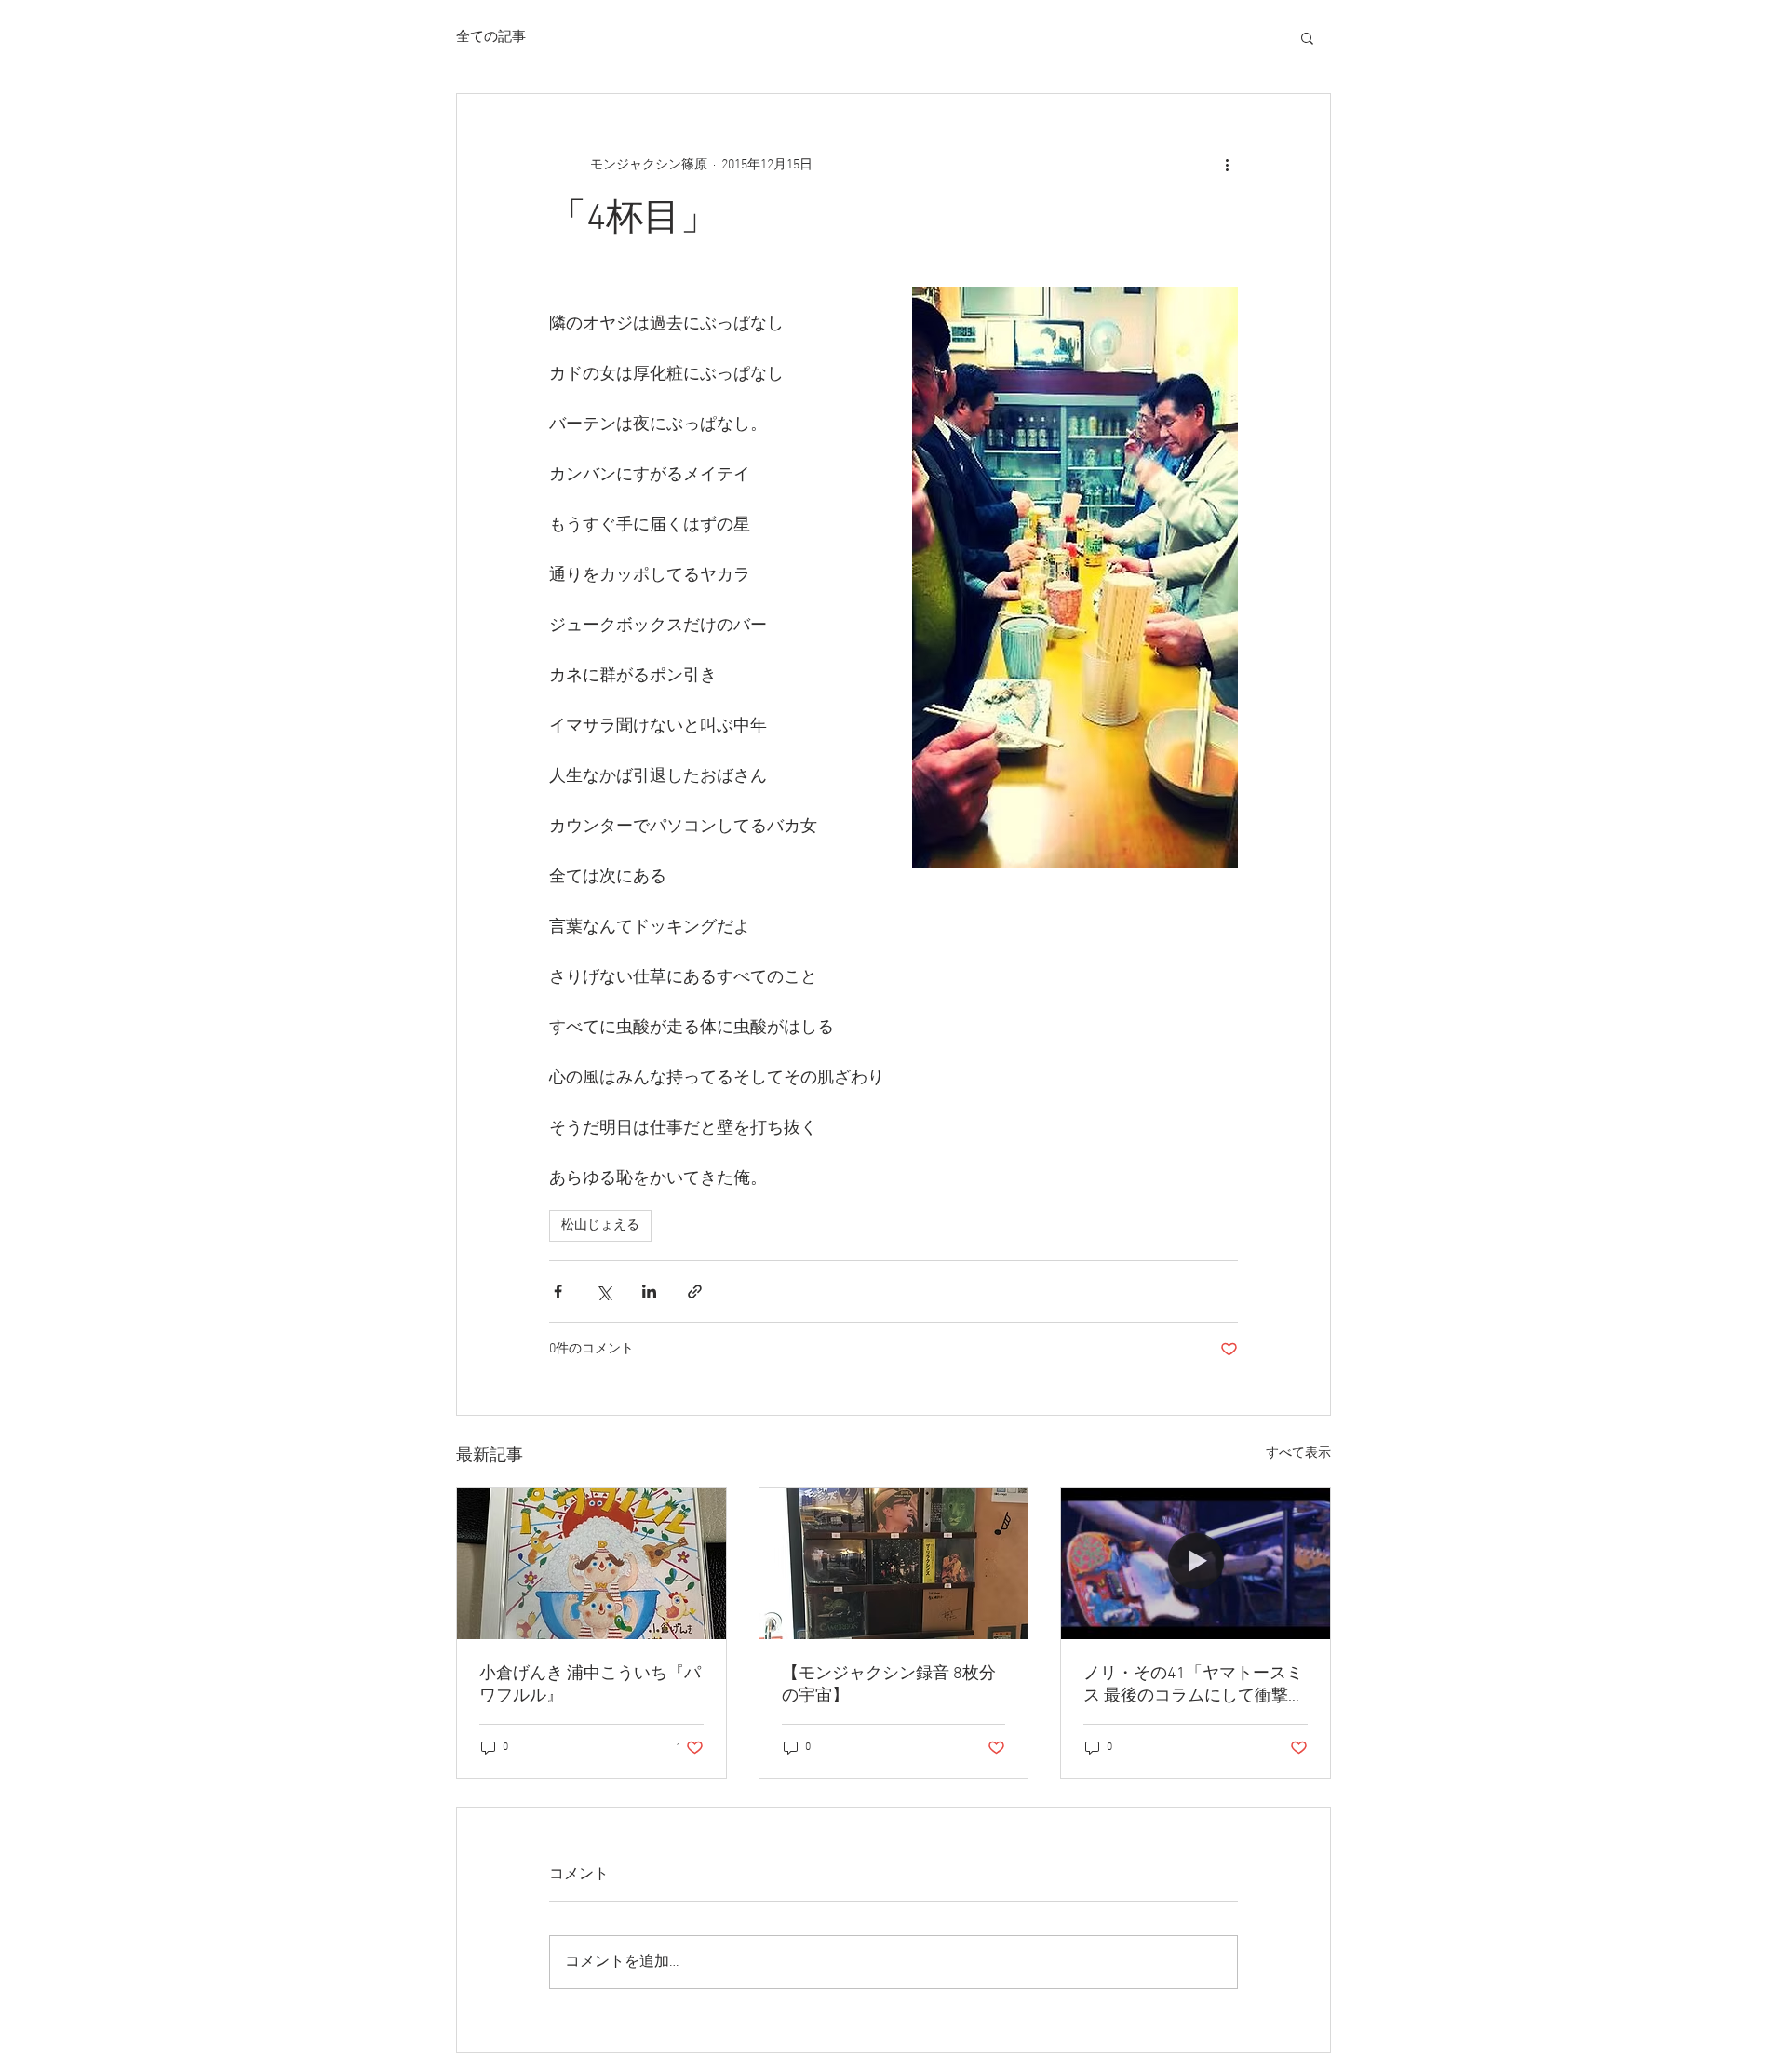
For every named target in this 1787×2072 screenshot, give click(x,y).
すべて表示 (1298, 1453)
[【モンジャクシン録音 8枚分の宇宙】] (894, 1564)
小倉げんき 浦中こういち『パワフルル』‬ (590, 1685)
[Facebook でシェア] (558, 1292)
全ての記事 (491, 37)
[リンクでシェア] (695, 1292)
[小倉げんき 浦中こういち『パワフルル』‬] (591, 1564)
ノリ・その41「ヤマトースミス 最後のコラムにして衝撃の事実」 (1194, 1685)
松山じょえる (600, 1225)
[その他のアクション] (1227, 165)
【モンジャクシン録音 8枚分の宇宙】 (889, 1685)
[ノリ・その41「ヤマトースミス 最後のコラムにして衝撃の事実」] (1196, 1564)
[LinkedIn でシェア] (649, 1292)
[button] (1307, 37)
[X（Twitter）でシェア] (604, 1292)
